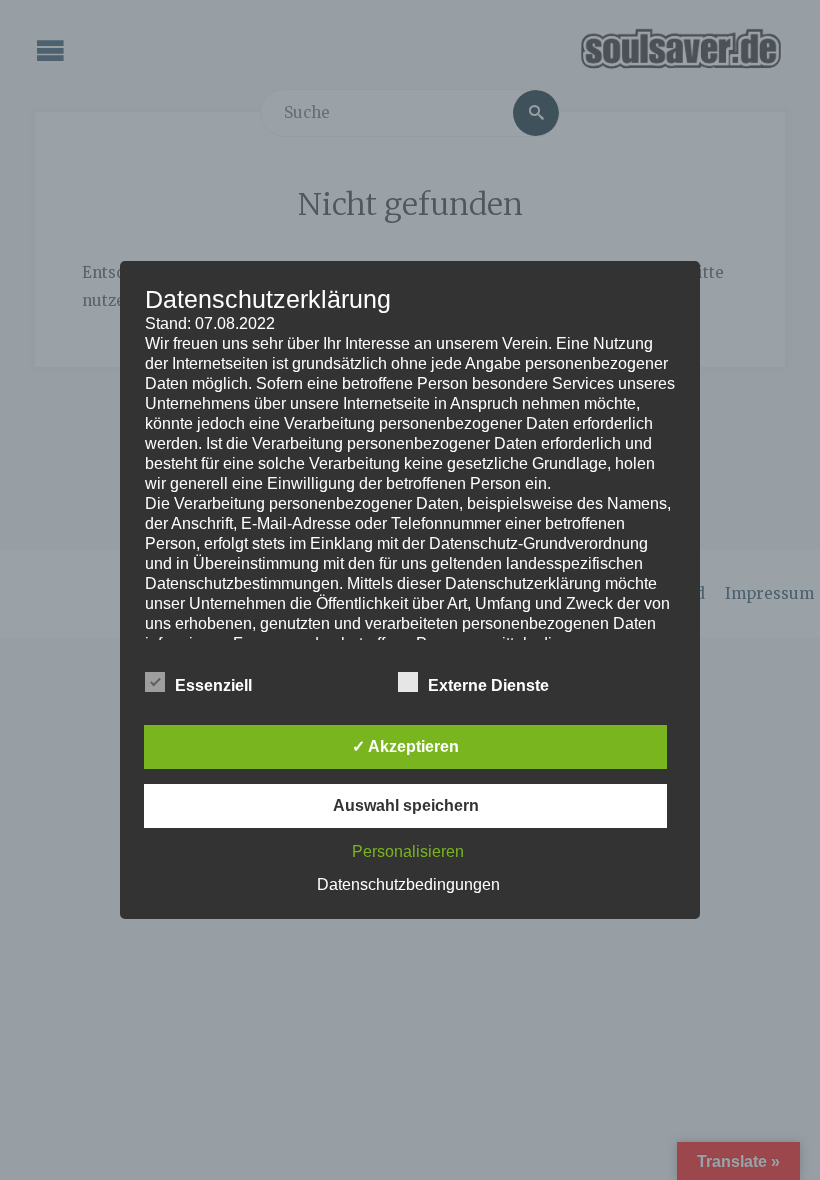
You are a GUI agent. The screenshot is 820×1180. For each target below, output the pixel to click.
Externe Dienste (488, 685)
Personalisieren (408, 851)
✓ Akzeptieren (405, 746)
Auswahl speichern (406, 805)
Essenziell (213, 685)
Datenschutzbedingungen (408, 884)
